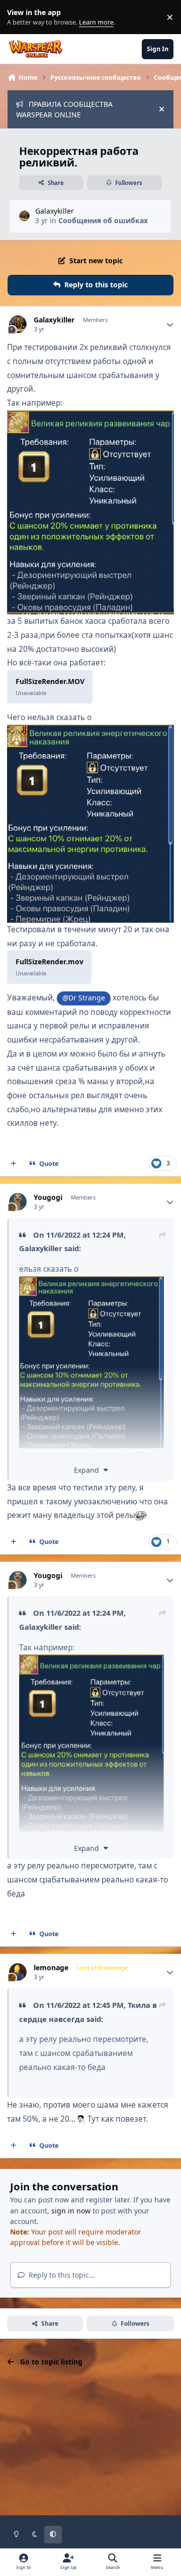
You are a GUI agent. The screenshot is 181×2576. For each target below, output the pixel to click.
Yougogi (48, 1197)
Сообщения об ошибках (103, 220)
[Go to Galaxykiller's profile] (24, 216)
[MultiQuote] (14, 1164)
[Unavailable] (90, 417)
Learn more (19, 17)
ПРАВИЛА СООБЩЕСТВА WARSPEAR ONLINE (64, 109)
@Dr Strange (84, 998)
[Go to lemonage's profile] (18, 1972)
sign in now (71, 2211)
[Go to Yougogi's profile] (18, 1202)
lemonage (51, 1968)
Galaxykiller (55, 211)
